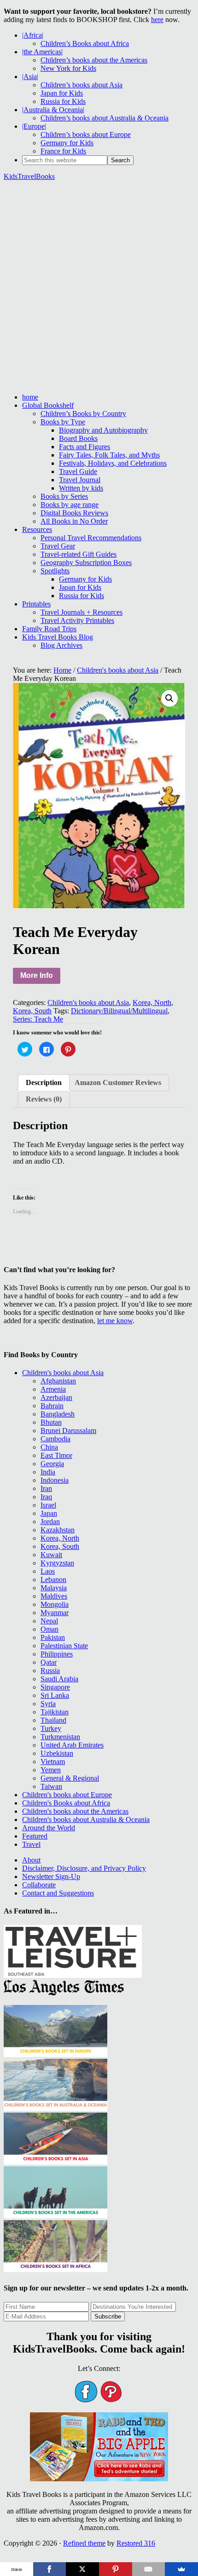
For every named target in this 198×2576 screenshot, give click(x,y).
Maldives (54, 1596)
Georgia (52, 1464)
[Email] (149, 2569)
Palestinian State (64, 1646)
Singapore (55, 1687)
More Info (37, 975)
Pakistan (53, 1637)
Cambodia (55, 1439)
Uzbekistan (57, 1753)
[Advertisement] (99, 287)
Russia (50, 1671)
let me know (115, 1321)
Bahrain (52, 1406)
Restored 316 (136, 2543)
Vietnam (53, 1762)
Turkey (51, 1728)
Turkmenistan (60, 1737)
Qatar (49, 1662)
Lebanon (53, 1579)
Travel (31, 1844)
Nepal (49, 1621)
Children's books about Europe (67, 1795)
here (157, 20)
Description (44, 1082)
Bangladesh (58, 1414)
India (48, 1472)
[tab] (44, 1083)
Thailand (53, 1720)
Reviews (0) (44, 1099)
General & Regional (70, 1778)
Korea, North (152, 1002)
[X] (82, 2569)
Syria (48, 1704)
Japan (49, 1513)
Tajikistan (55, 1712)
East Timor (56, 1455)
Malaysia (54, 1588)
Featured (35, 1836)
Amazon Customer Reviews (118, 1082)
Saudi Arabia (59, 1679)
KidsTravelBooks (29, 176)
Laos (48, 1571)
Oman (49, 1629)
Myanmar (55, 1613)
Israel (48, 1505)
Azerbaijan (56, 1397)
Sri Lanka (55, 1695)
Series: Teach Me (38, 1019)
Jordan (50, 1522)
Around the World (49, 1828)
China (49, 1447)
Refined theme (84, 2543)
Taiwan (51, 1786)
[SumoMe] (181, 2569)
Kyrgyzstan (57, 1563)
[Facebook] (50, 2569)
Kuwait (51, 1555)
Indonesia (55, 1480)
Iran (46, 1488)
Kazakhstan (58, 1530)
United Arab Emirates (72, 1745)
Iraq (46, 1497)
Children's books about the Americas (75, 1811)
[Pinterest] (116, 2569)
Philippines (57, 1654)
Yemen (51, 1770)
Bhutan (51, 1422)
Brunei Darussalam (68, 1431)
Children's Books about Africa (66, 1803)
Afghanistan (58, 1381)
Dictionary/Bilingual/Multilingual (119, 1011)
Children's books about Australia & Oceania (86, 1819)
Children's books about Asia (118, 670)
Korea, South (32, 1011)
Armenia (53, 1389)
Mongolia (55, 1604)
